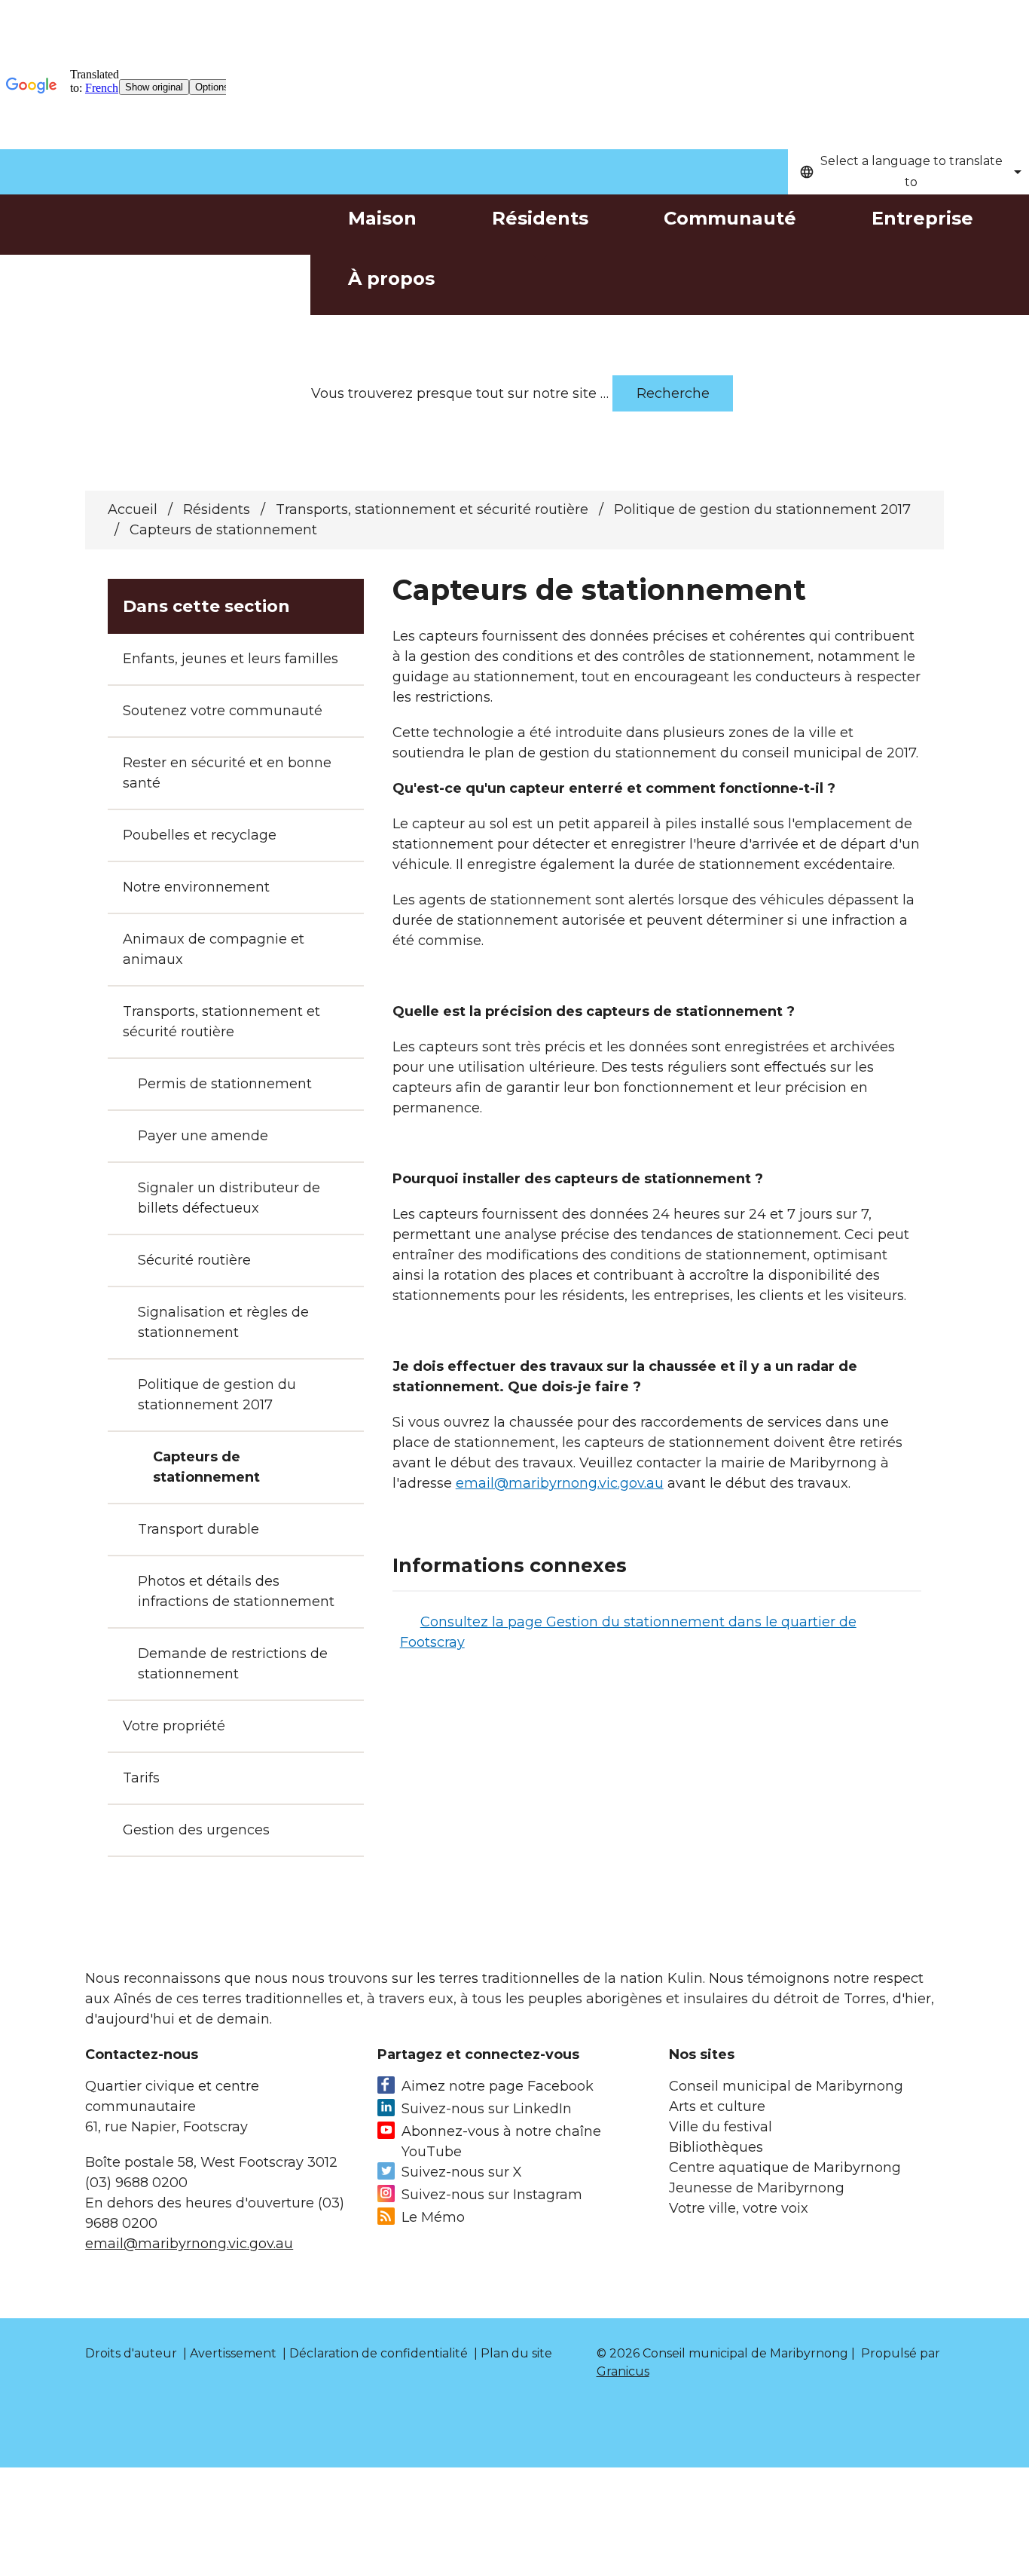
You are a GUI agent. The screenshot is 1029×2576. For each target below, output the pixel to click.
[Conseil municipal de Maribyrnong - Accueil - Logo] (155, 257)
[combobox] (908, 172)
